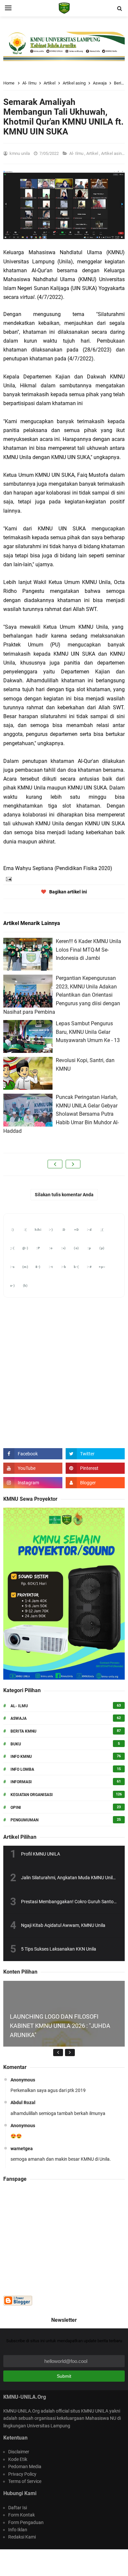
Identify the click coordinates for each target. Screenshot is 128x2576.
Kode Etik (18, 2459)
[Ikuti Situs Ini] (95, 1483)
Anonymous (23, 2080)
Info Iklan (18, 2530)
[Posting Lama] (73, 1164)
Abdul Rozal (23, 2102)
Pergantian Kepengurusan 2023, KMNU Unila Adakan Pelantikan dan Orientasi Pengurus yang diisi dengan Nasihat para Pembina (62, 995)
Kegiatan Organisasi (32, 1795)
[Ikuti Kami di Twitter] (95, 1454)
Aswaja (19, 1718)
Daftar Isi (18, 2508)
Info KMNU (21, 1757)
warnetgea (22, 2149)
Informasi (21, 1782)
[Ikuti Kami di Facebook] (33, 1454)
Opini (16, 1808)
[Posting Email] (8, 878)
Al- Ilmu (77, 153)
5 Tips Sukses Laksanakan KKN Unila (59, 1949)
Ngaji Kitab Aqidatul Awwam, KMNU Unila (63, 1925)
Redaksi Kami (22, 2537)
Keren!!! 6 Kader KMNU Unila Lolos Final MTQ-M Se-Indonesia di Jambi (88, 950)
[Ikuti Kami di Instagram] (33, 1483)
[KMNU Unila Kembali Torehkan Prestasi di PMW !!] (64, 2041)
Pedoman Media (25, 2467)
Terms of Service (25, 2481)
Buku (16, 1744)
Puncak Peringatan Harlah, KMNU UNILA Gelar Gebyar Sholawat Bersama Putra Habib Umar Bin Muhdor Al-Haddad (61, 1114)
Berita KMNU (23, 1731)
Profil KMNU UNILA (41, 1854)
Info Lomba (22, 1769)
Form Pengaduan (26, 2522)
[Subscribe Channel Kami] (33, 1468)
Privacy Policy (22, 2474)
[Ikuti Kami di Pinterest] (95, 1468)
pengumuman (24, 1820)
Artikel (93, 153)
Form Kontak (21, 2515)
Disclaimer (19, 2452)
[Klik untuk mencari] (119, 9)
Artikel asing (113, 153)
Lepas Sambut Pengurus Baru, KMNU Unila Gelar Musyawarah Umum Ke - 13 (88, 1032)
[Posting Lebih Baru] (55, 1164)
